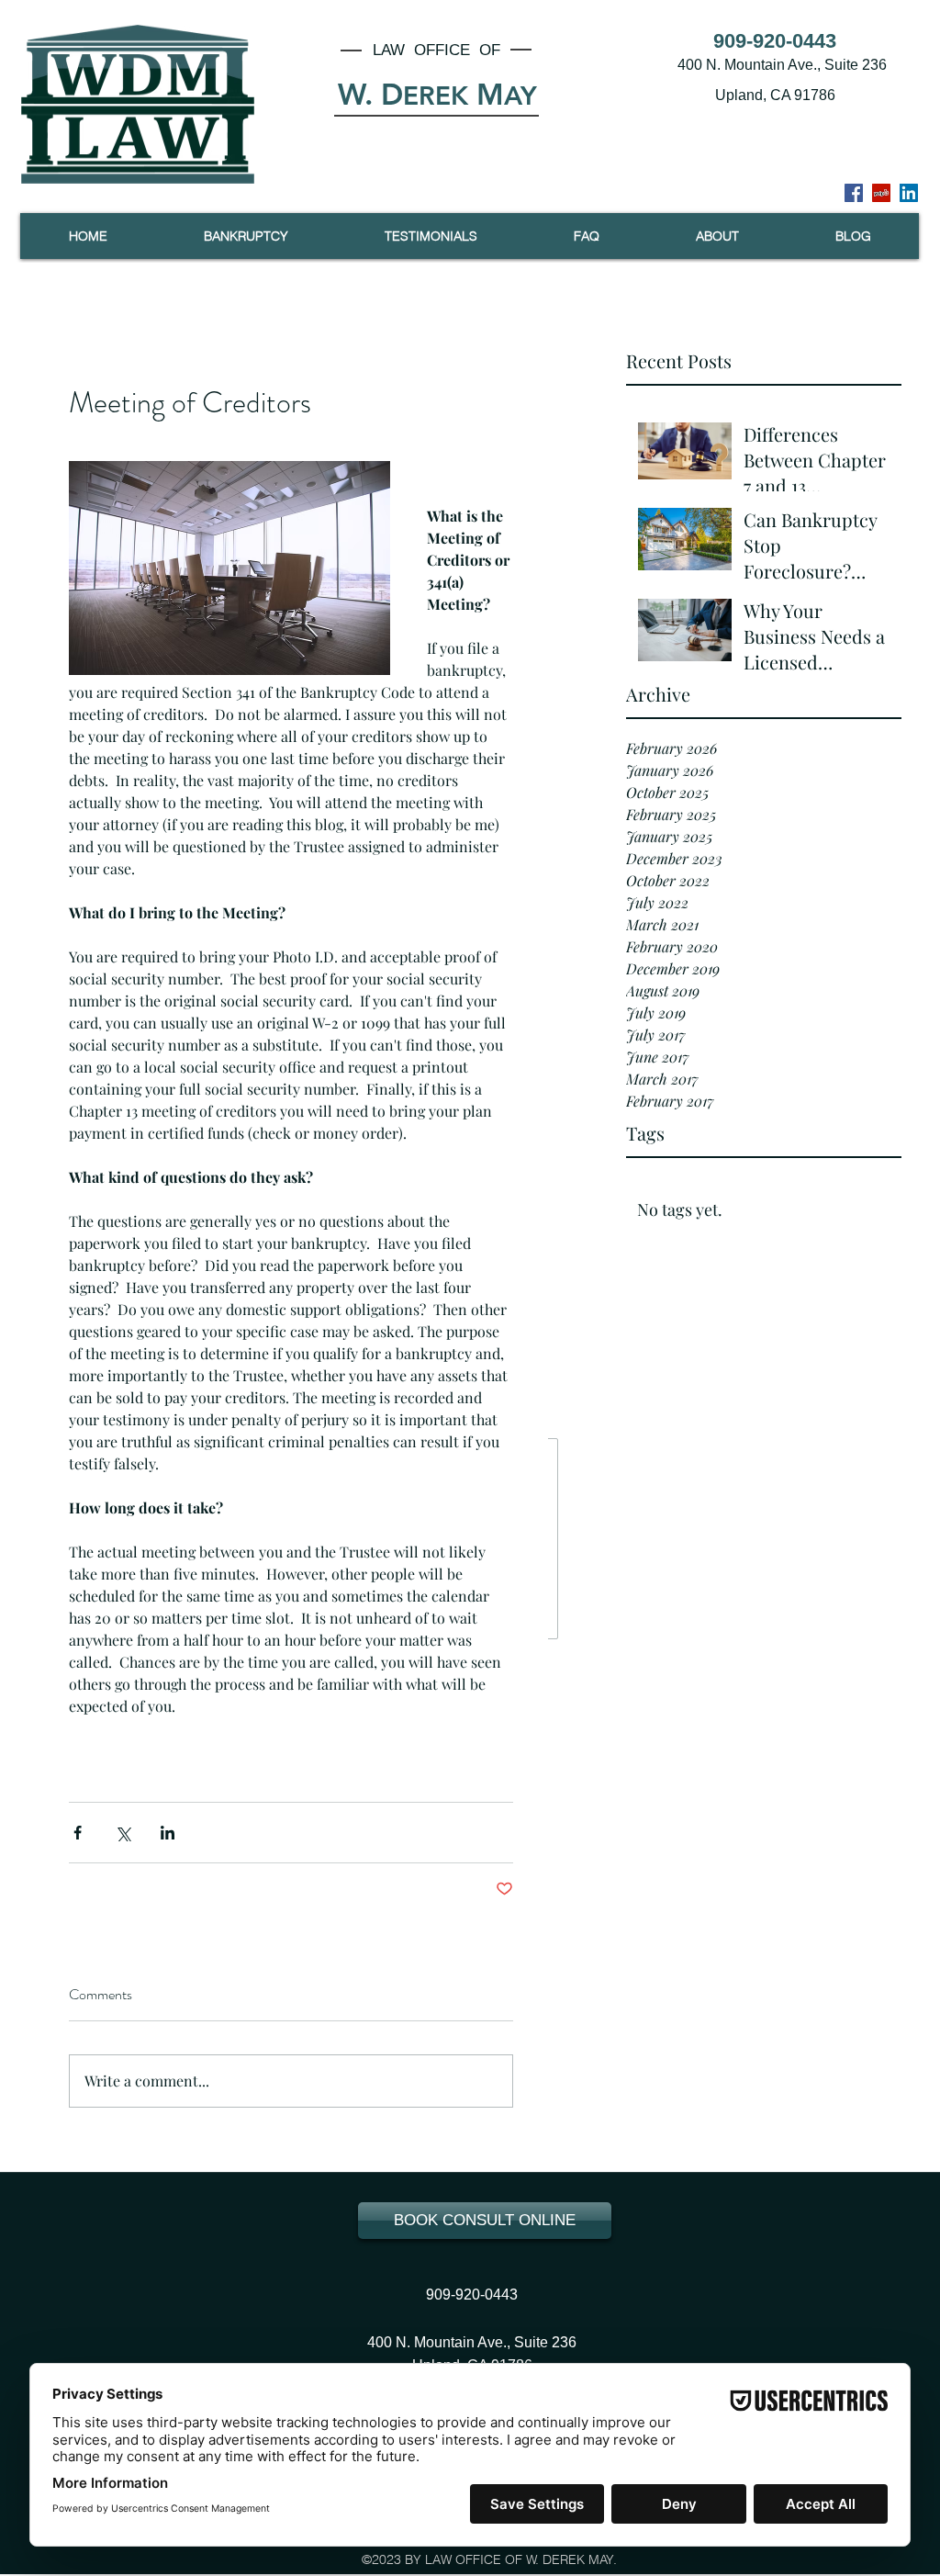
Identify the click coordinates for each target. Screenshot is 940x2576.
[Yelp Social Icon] (881, 193)
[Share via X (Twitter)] (123, 1833)
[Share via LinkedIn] (168, 1833)
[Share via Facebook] (78, 1833)
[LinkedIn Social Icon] (909, 193)
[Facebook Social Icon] (854, 193)
